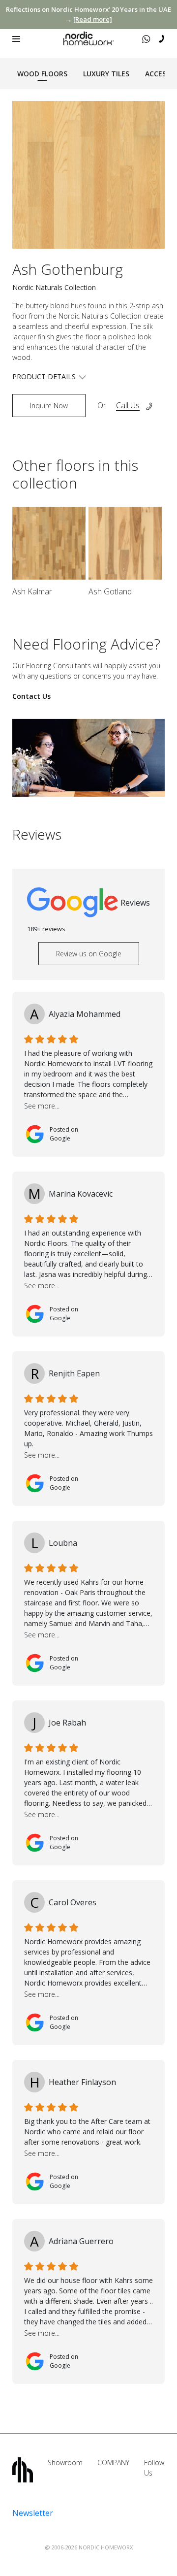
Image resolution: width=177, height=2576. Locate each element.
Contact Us (31, 697)
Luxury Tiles (106, 74)
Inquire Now (49, 406)
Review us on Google (89, 954)
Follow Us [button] (154, 2468)
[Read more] (93, 19)
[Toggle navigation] (16, 39)
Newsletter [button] (33, 2513)
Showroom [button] (65, 2462)
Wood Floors (42, 74)
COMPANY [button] (113, 2462)
